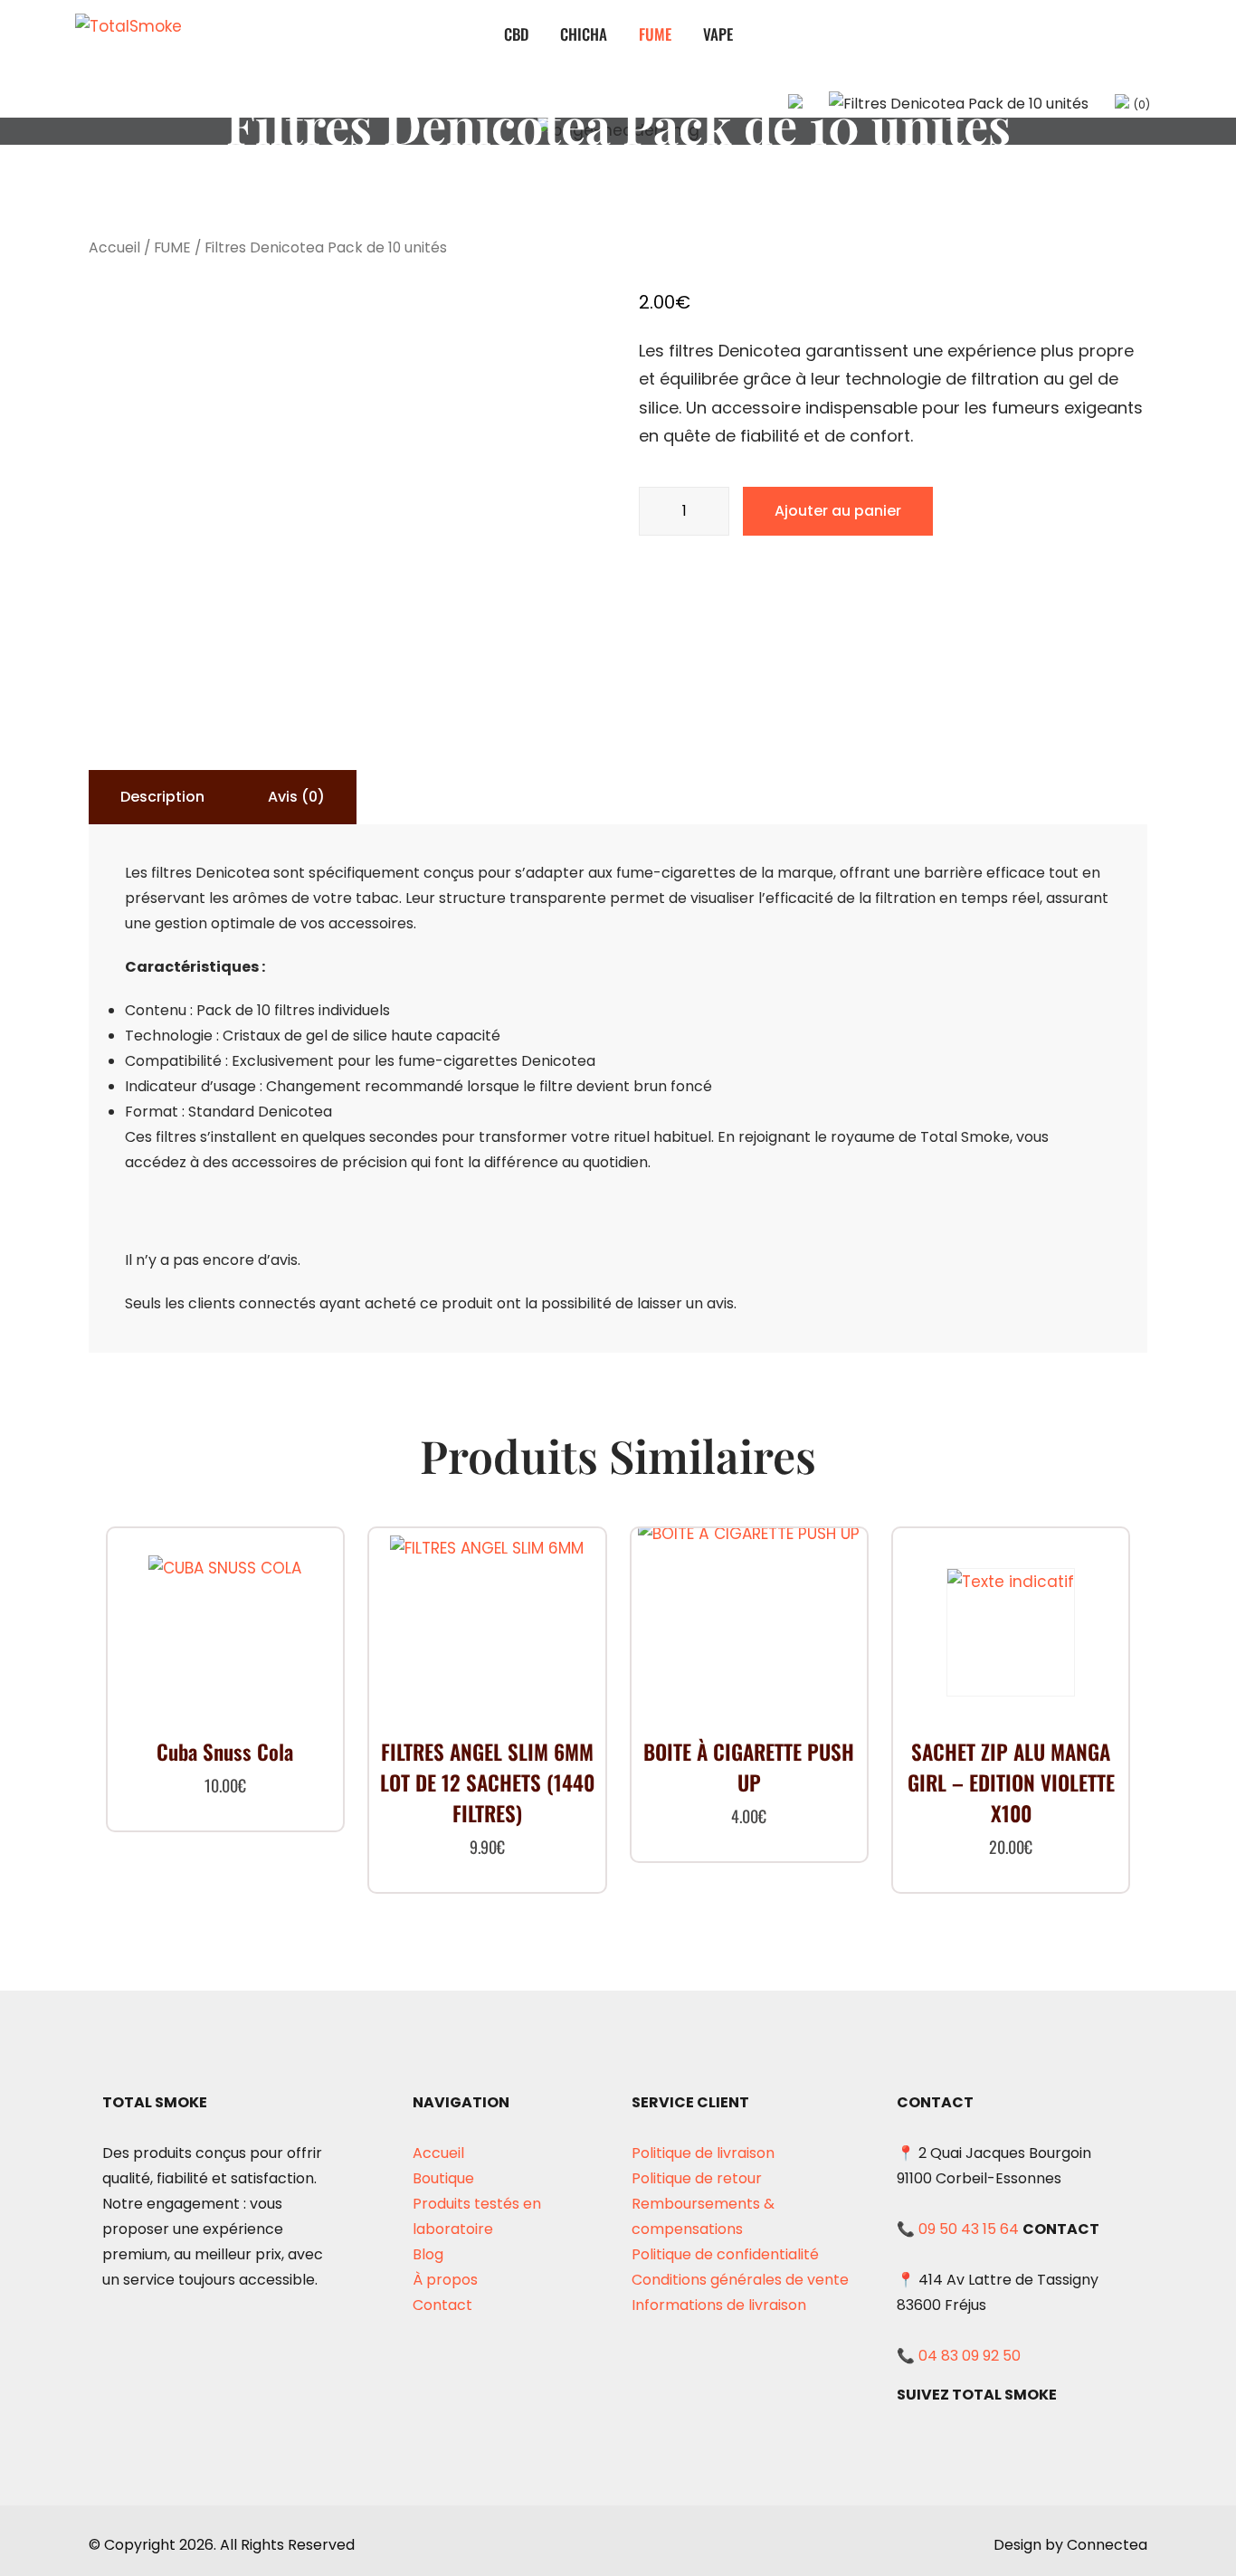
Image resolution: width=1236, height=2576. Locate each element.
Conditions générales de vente (740, 2280)
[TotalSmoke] (157, 35)
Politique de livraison (703, 2153)
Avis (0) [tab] (296, 797)
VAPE (718, 34)
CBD (516, 34)
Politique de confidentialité (725, 2254)
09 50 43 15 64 (969, 2229)
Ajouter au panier (838, 511)
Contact (442, 2305)
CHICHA (584, 34)
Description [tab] (162, 797)
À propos (445, 2280)
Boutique (443, 2178)
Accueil (114, 247)
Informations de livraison (719, 2305)
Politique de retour (697, 2178)
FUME (655, 34)
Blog (428, 2254)
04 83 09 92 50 (970, 2356)
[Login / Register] (959, 104)
